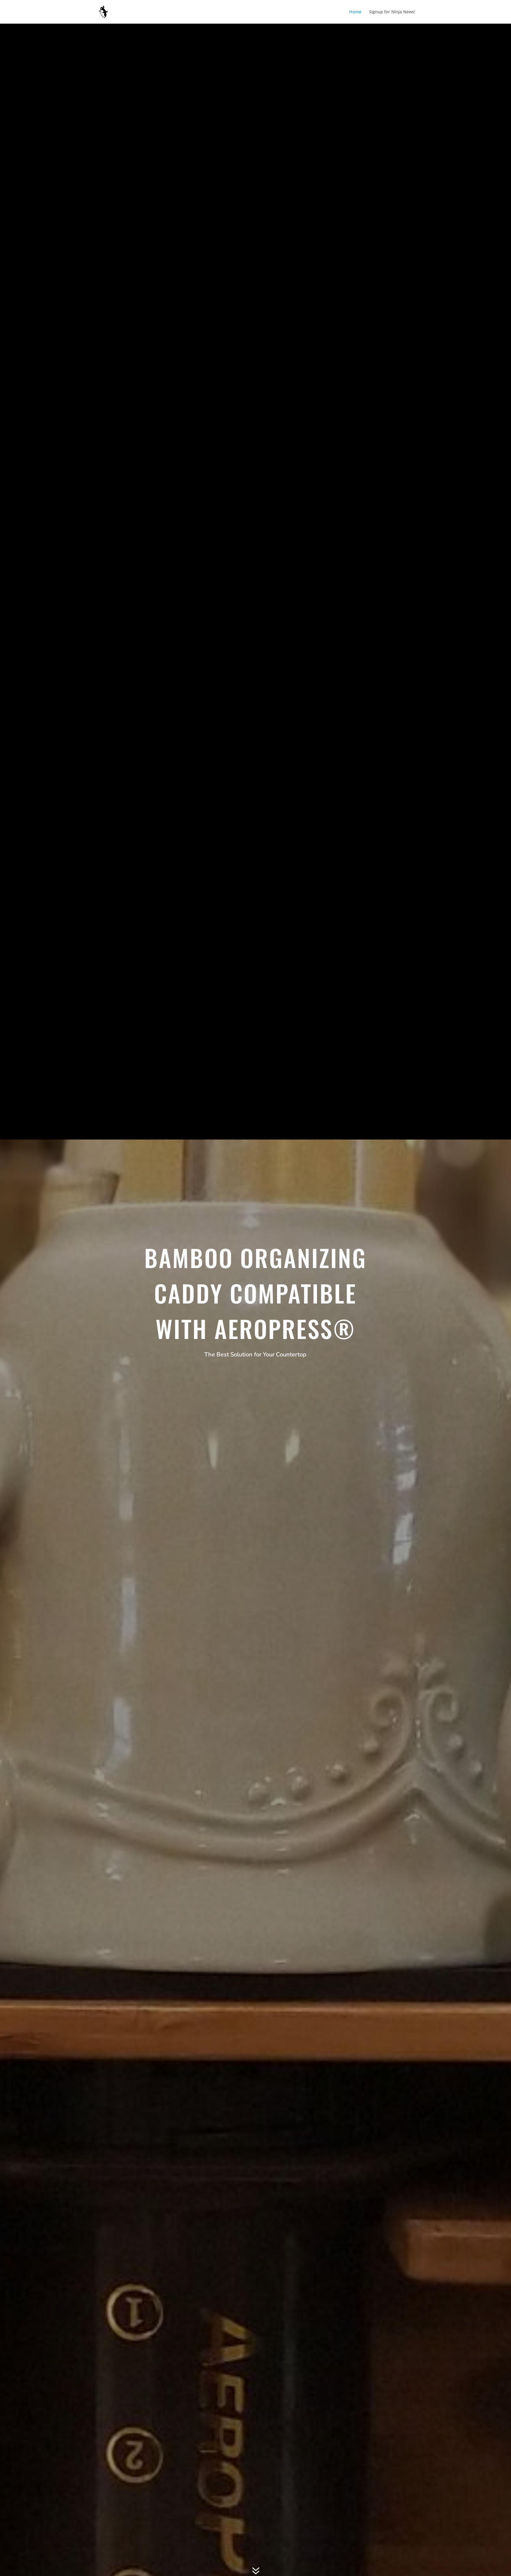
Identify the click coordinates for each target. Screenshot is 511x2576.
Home (355, 12)
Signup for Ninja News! (392, 12)
